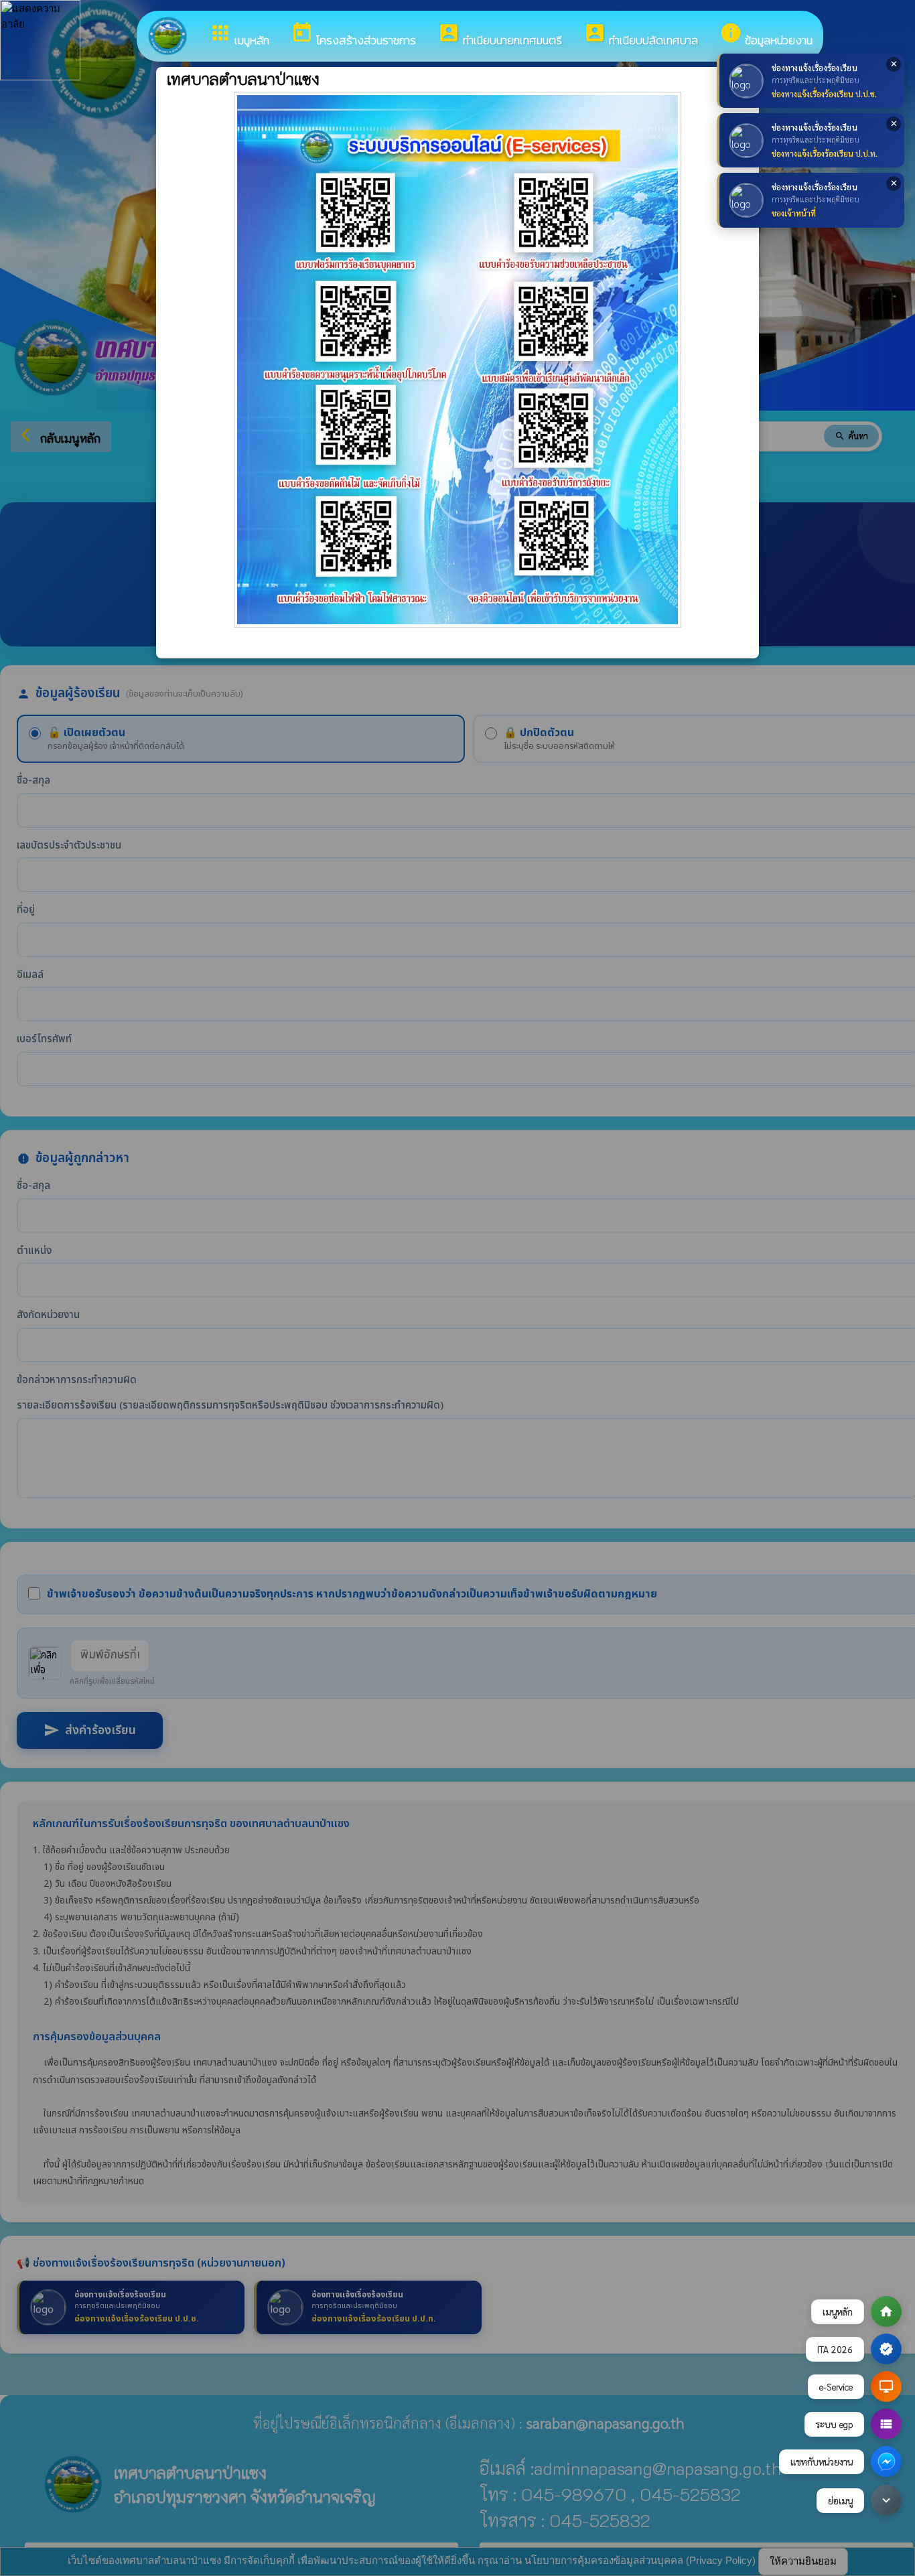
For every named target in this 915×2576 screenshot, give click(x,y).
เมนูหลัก (239, 35)
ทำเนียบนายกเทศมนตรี (500, 35)
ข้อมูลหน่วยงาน (766, 35)
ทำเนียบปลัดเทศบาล (641, 35)
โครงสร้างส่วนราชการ (353, 35)
